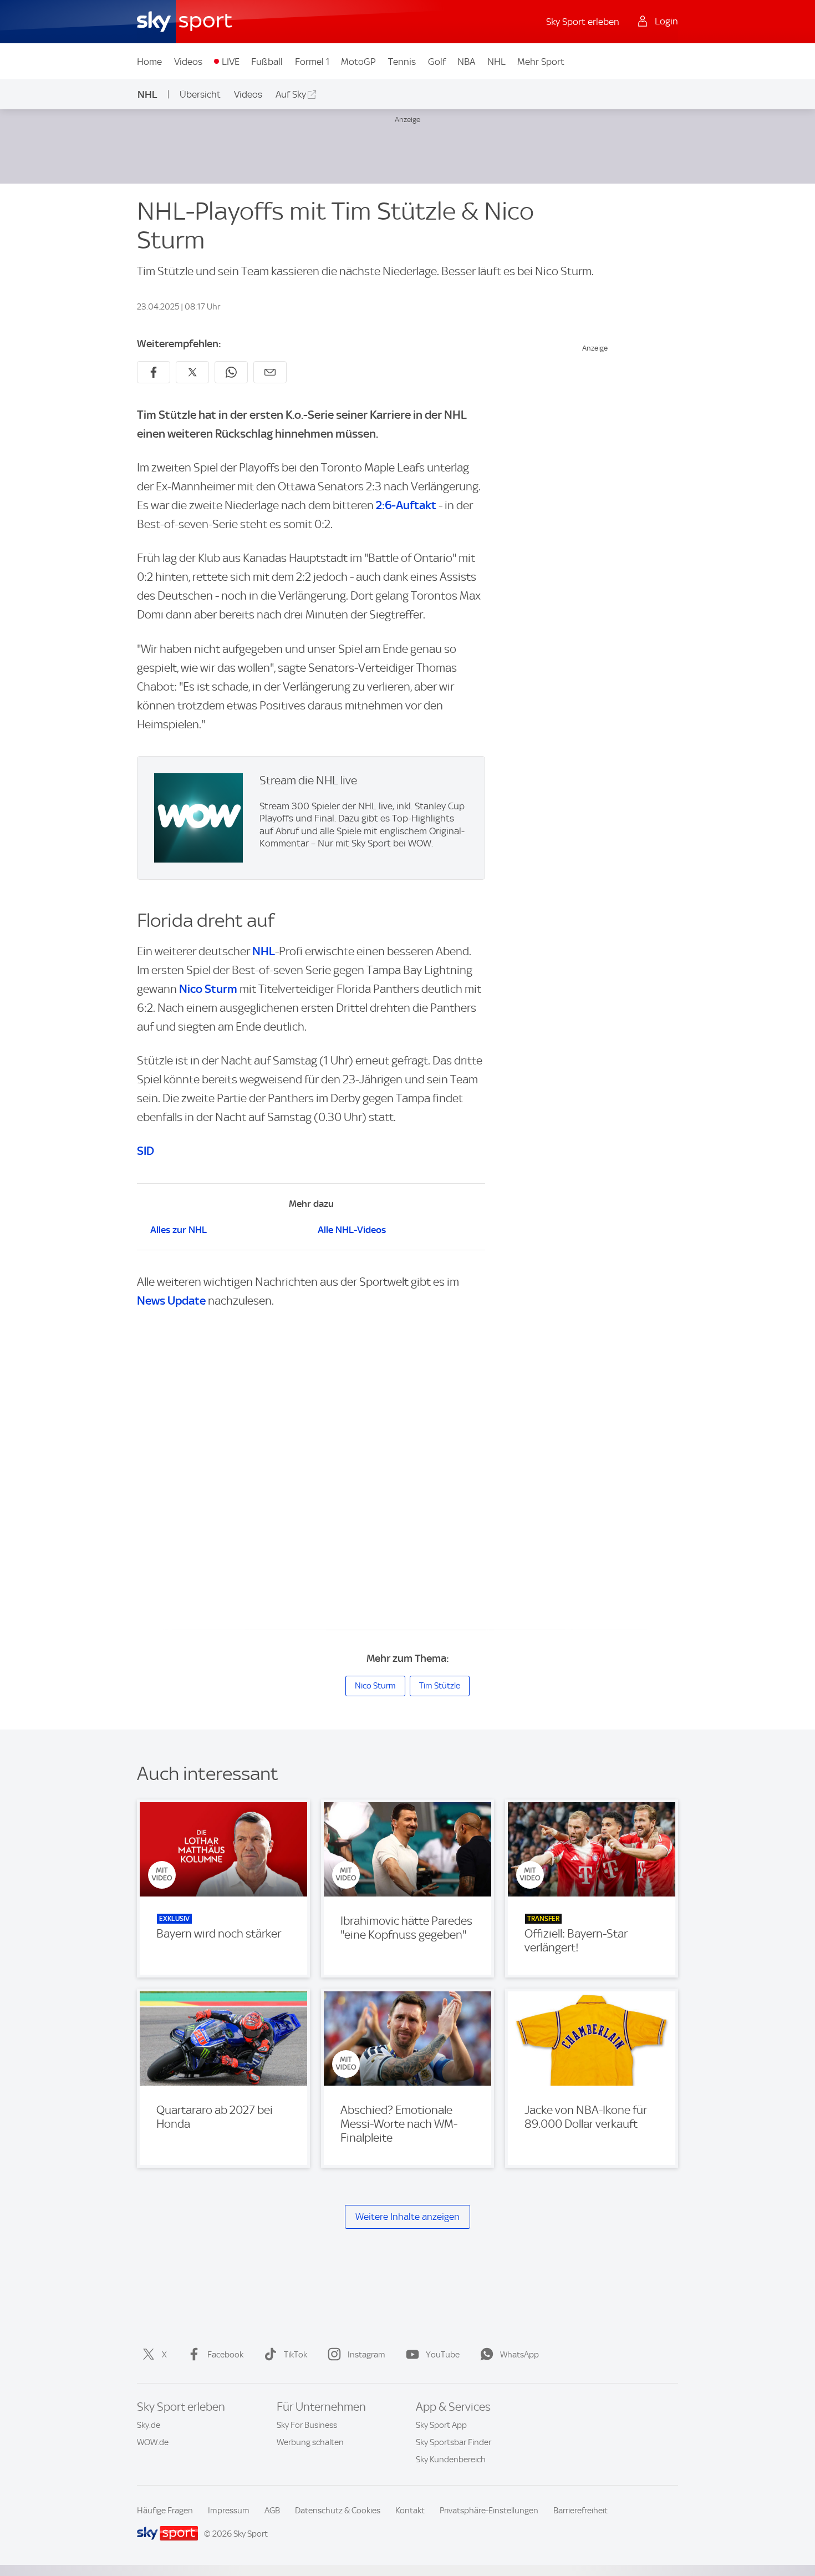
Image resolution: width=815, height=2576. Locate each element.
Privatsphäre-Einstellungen (489, 2511)
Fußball (267, 62)
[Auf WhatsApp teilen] (231, 372)
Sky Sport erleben (583, 22)
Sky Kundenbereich (451, 2460)
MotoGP (358, 62)
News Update (171, 1300)
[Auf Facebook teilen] (154, 372)
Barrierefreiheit (580, 2511)
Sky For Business (307, 2425)
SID (146, 1151)
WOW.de (153, 2442)
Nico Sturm (208, 989)
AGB (272, 2511)
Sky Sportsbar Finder (454, 2442)
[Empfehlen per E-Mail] (270, 372)
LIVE (231, 62)
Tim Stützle (440, 1686)
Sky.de (149, 2425)
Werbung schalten (310, 2442)
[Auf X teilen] (192, 372)
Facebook (225, 2355)
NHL (496, 62)
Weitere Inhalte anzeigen (407, 2217)
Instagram (366, 2355)
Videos (188, 62)
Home (149, 62)
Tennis (402, 62)
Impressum (229, 2511)
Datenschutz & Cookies (338, 2511)
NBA (466, 62)
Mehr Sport (541, 62)
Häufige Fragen (165, 2511)
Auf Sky (291, 94)
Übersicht (200, 94)
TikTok (296, 2355)
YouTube (443, 2355)
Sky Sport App (441, 2425)
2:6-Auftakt (406, 505)
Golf (437, 62)
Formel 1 (312, 62)
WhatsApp (519, 2355)
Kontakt (410, 2511)
